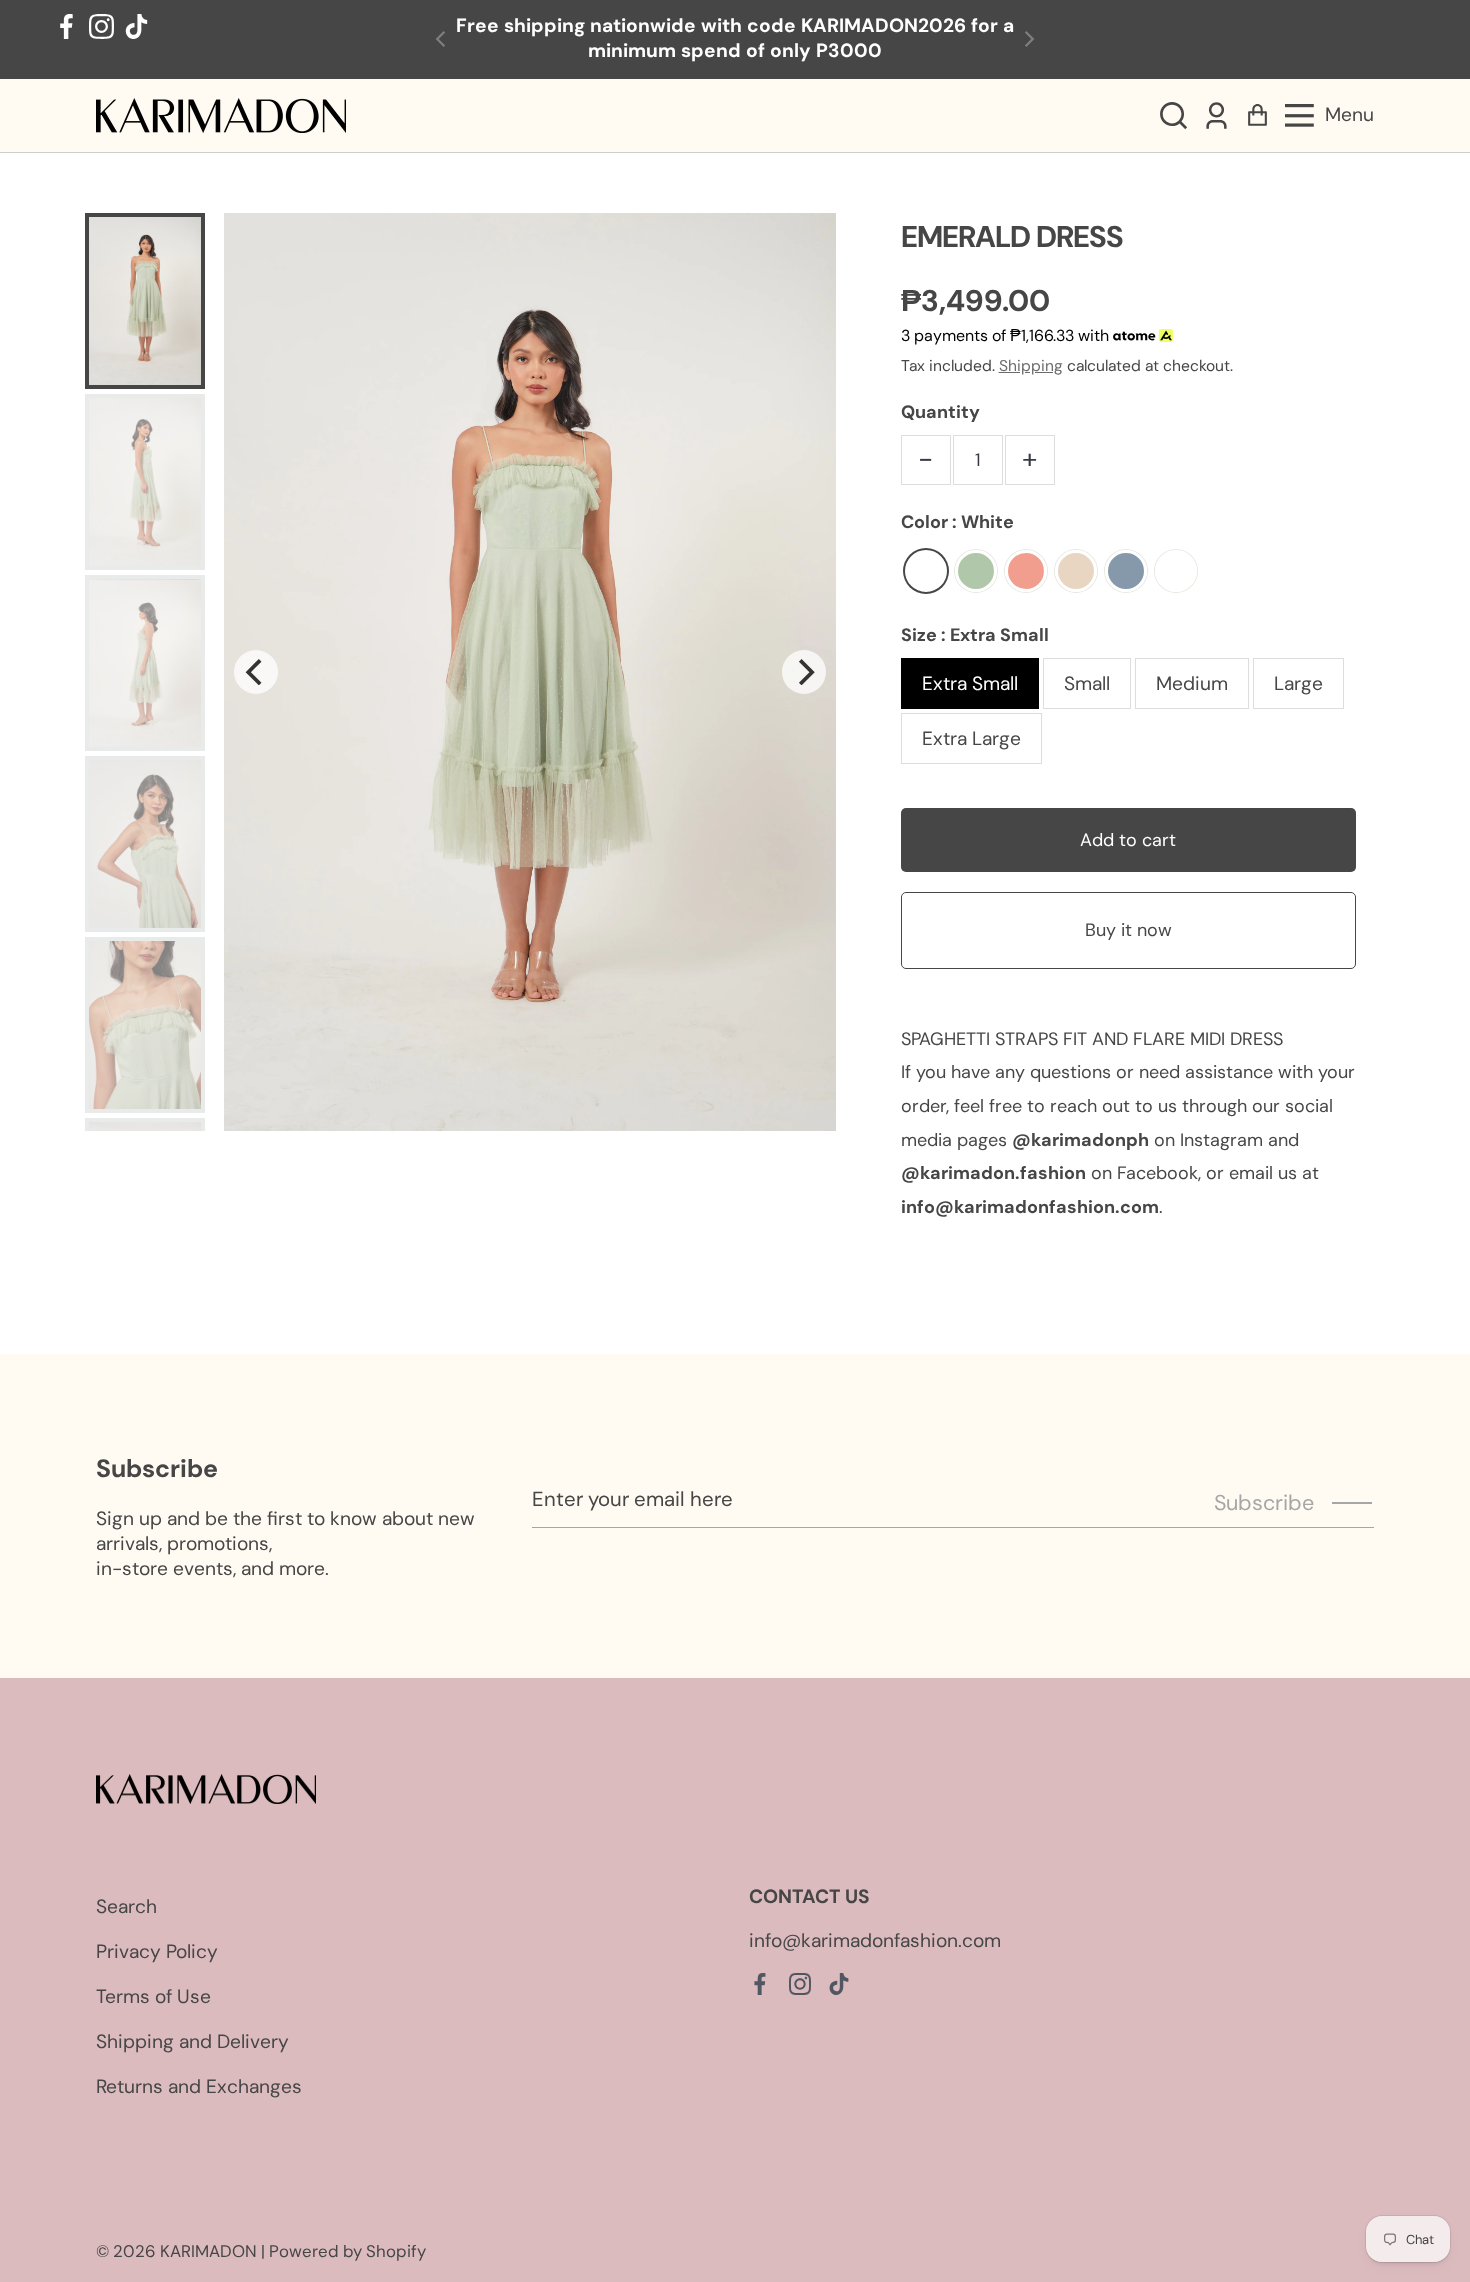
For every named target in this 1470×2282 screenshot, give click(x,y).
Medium (1192, 683)
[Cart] (1257, 115)
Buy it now (1128, 930)
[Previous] (256, 672)
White (926, 571)
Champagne (1076, 571)
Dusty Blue (1126, 571)
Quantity (940, 412)
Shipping (1031, 366)
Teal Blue (1176, 571)
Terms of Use (153, 1996)
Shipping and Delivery (192, 2041)
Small (1087, 683)
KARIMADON (208, 2251)
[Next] (804, 672)
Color (957, 522)
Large (1298, 683)
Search (126, 1906)
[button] (1173, 115)
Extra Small (970, 683)
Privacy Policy (157, 1951)
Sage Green (976, 571)
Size (975, 635)
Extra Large (971, 738)
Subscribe (1264, 1503)
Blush (1026, 571)
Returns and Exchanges (199, 2086)
